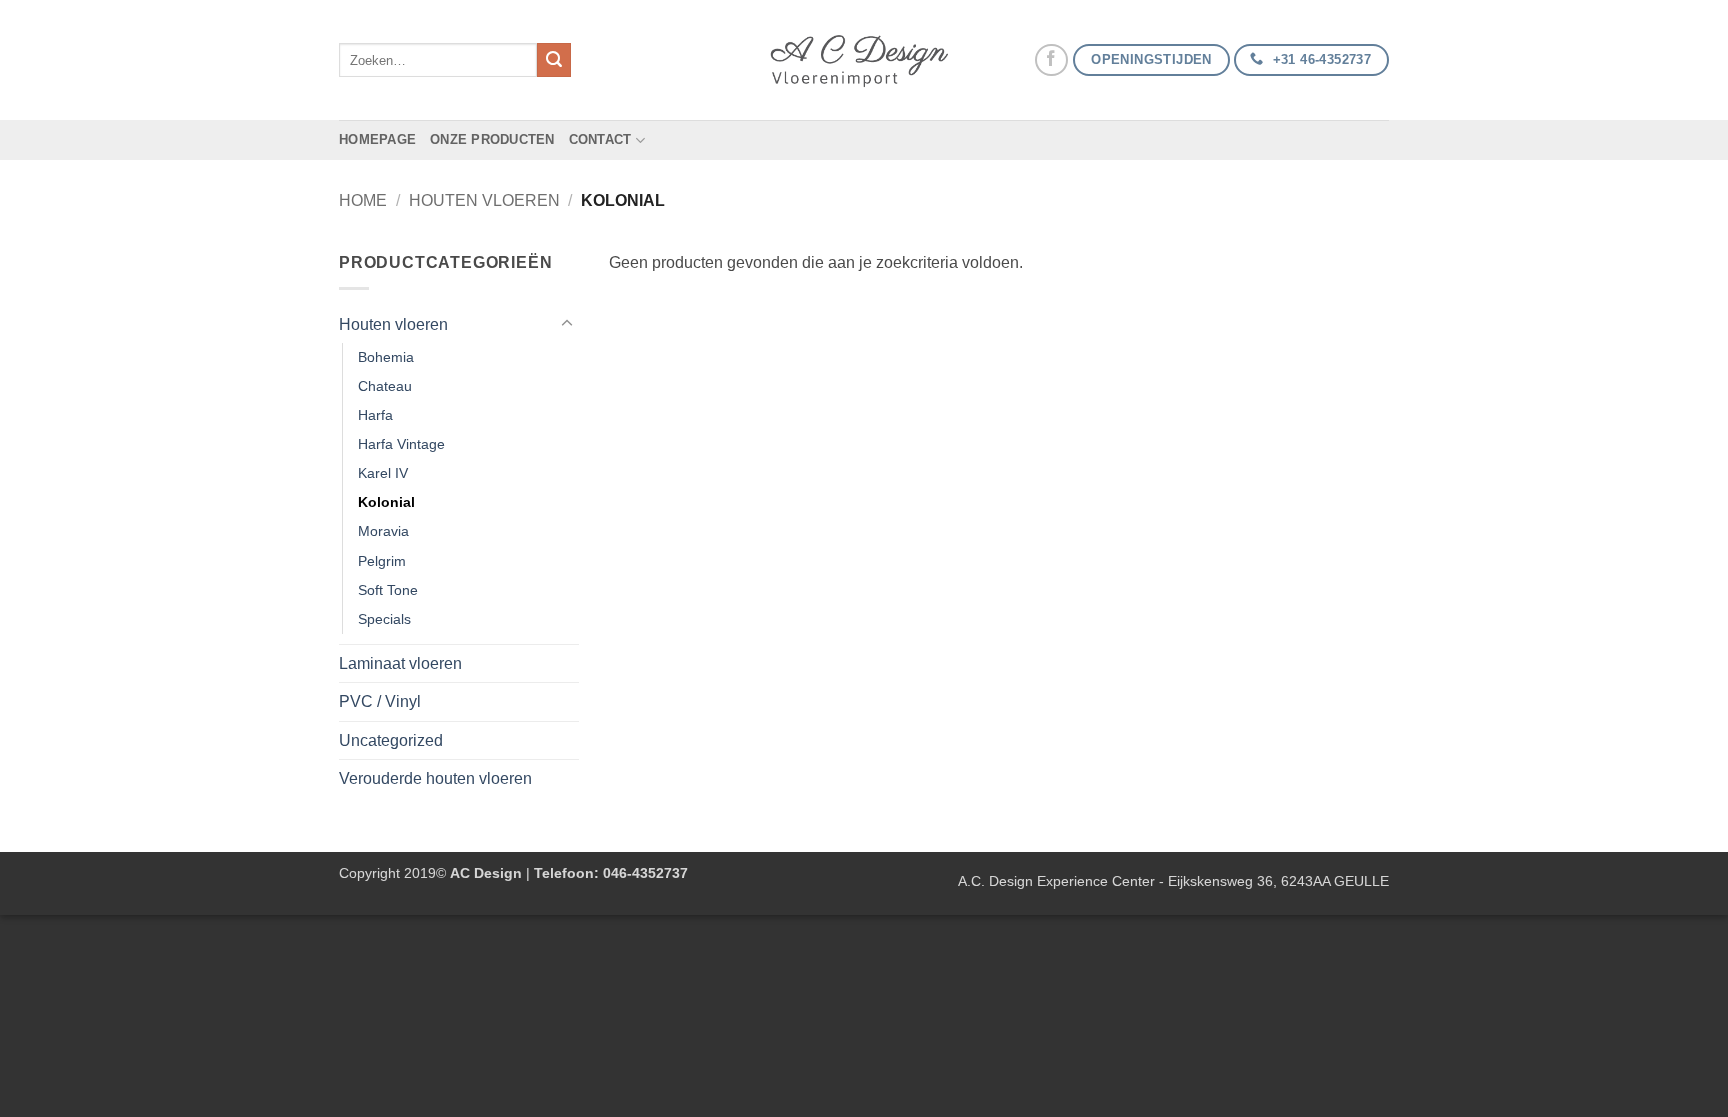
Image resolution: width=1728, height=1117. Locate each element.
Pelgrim (382, 561)
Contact (600, 139)
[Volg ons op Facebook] (1051, 60)
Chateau (385, 386)
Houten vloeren (484, 200)
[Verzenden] (554, 60)
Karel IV (383, 473)
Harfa (375, 415)
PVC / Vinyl (380, 701)
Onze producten (492, 139)
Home (363, 200)
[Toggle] (567, 324)
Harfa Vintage (401, 444)
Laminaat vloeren (400, 663)
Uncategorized (391, 740)
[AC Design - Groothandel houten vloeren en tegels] (864, 60)
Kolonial (386, 502)
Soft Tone (388, 590)
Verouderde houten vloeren (435, 778)
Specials (384, 619)
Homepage (377, 139)
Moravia (383, 531)
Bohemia (386, 357)
